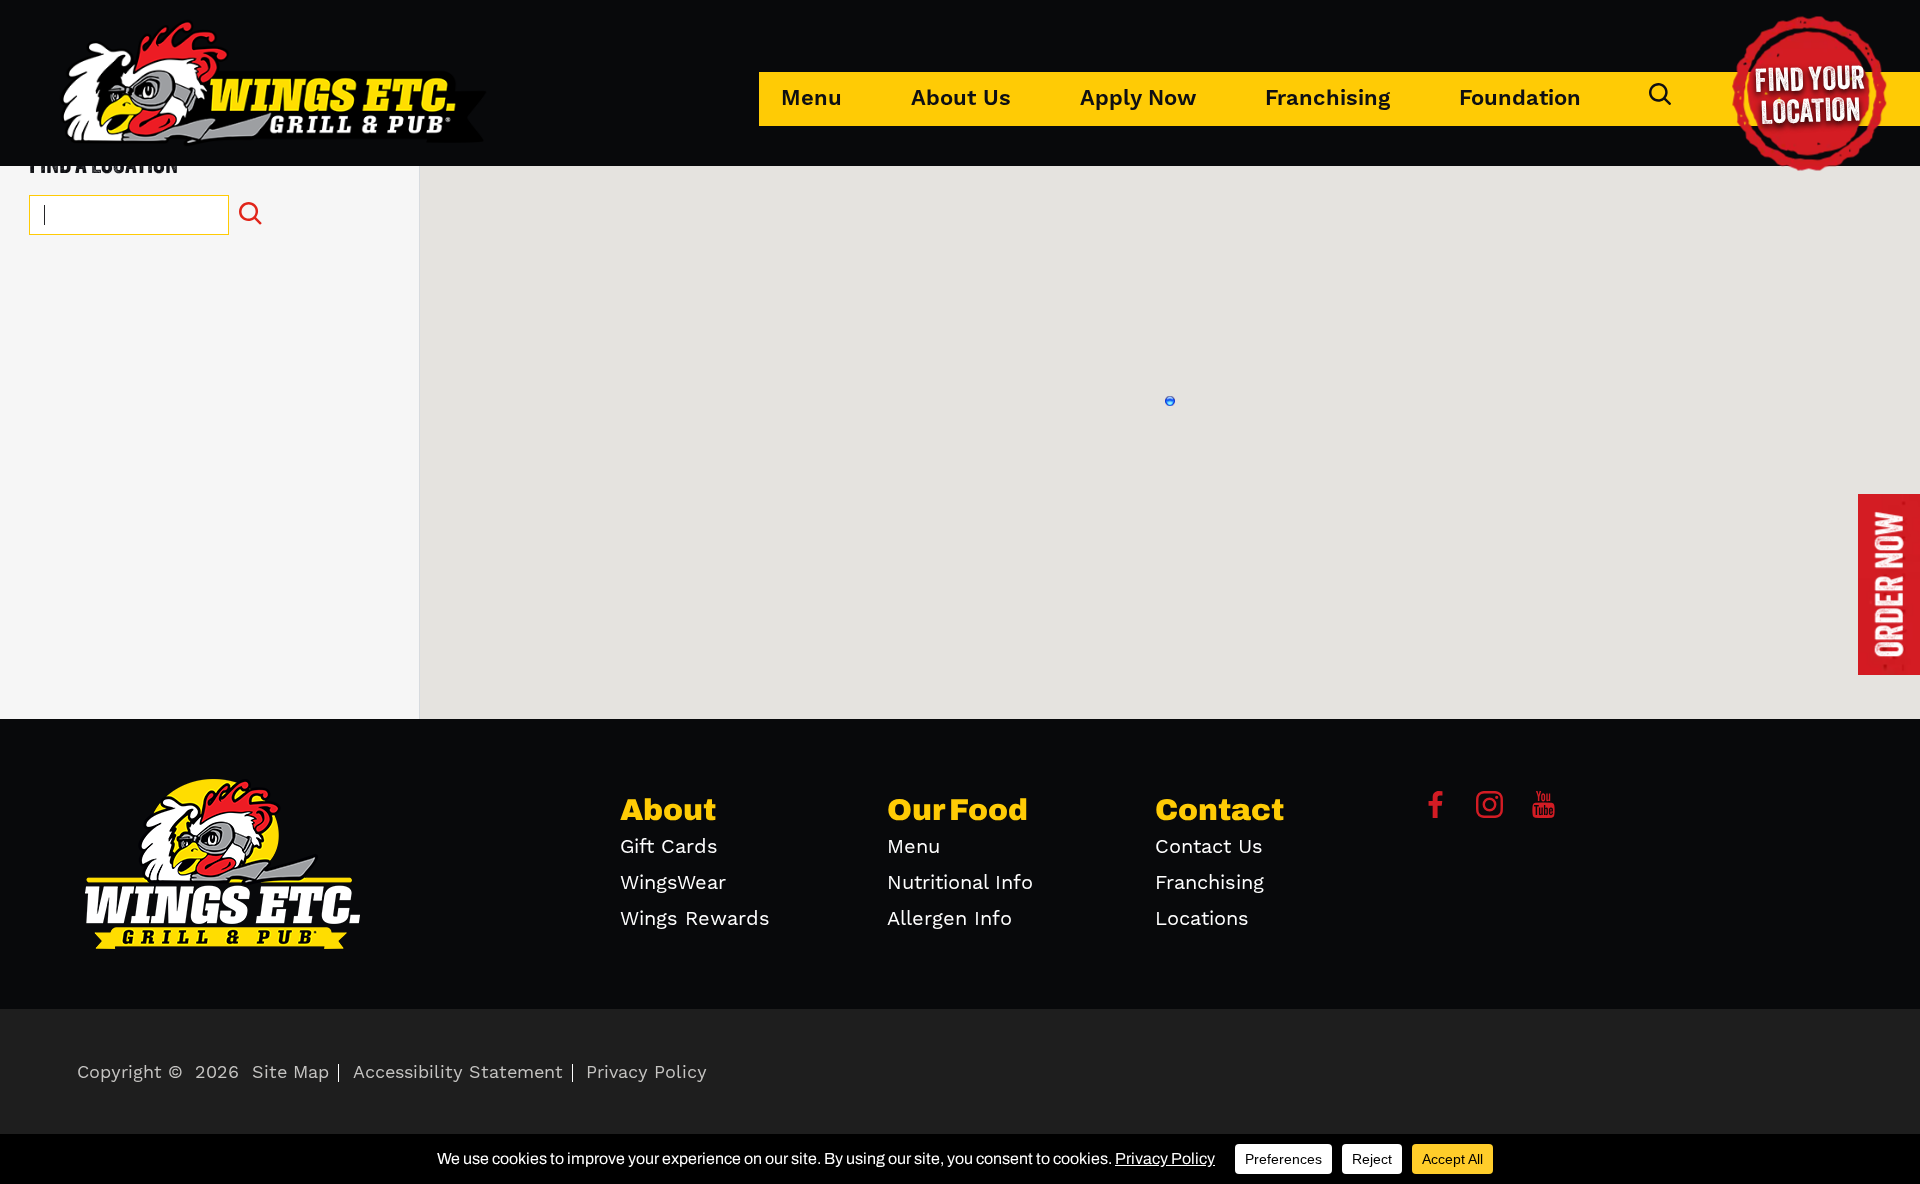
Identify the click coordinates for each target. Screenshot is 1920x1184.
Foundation (1520, 98)
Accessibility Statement (458, 1072)
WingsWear (673, 883)
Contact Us (1209, 847)
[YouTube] (1543, 812)
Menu (811, 98)
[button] (1170, 401)
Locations (1202, 919)
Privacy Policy (646, 1072)
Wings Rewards (695, 919)
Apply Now (1138, 98)
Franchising (1327, 98)
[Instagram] (1489, 812)
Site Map (290, 1072)
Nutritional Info (960, 883)
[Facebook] (1435, 812)
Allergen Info (949, 919)
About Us (961, 98)
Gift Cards (669, 847)
